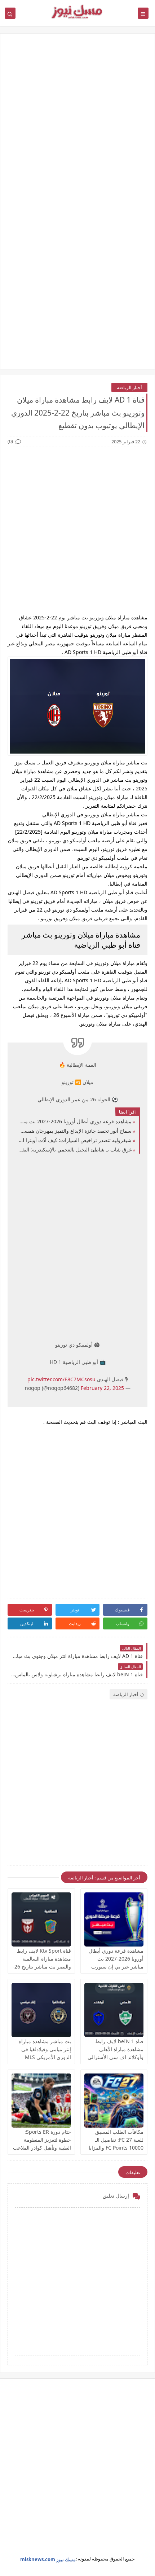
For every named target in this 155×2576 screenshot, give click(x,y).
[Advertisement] (77, 124)
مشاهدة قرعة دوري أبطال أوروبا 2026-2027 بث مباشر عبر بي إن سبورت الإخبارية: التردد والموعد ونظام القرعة (75, 1121)
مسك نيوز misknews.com (48, 2559)
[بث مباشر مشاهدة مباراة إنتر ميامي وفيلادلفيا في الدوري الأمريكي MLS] (41, 2010)
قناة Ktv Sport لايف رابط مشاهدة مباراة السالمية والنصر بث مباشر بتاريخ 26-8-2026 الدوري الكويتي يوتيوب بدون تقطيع (42, 1967)
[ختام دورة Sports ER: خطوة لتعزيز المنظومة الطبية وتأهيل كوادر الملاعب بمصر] (41, 2101)
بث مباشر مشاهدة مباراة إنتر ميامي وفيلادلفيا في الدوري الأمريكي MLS (45, 2049)
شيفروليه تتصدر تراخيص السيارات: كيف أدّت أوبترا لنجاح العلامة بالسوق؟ (75, 1140)
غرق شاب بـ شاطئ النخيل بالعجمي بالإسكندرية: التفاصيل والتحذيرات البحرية (75, 1149)
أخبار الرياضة (129, 387)
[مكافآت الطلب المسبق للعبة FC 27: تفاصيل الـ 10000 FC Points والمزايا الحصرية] (114, 2101)
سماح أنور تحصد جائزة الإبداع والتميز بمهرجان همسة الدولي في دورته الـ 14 (75, 1131)
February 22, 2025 (102, 1388)
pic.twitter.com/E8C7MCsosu (61, 1379)
